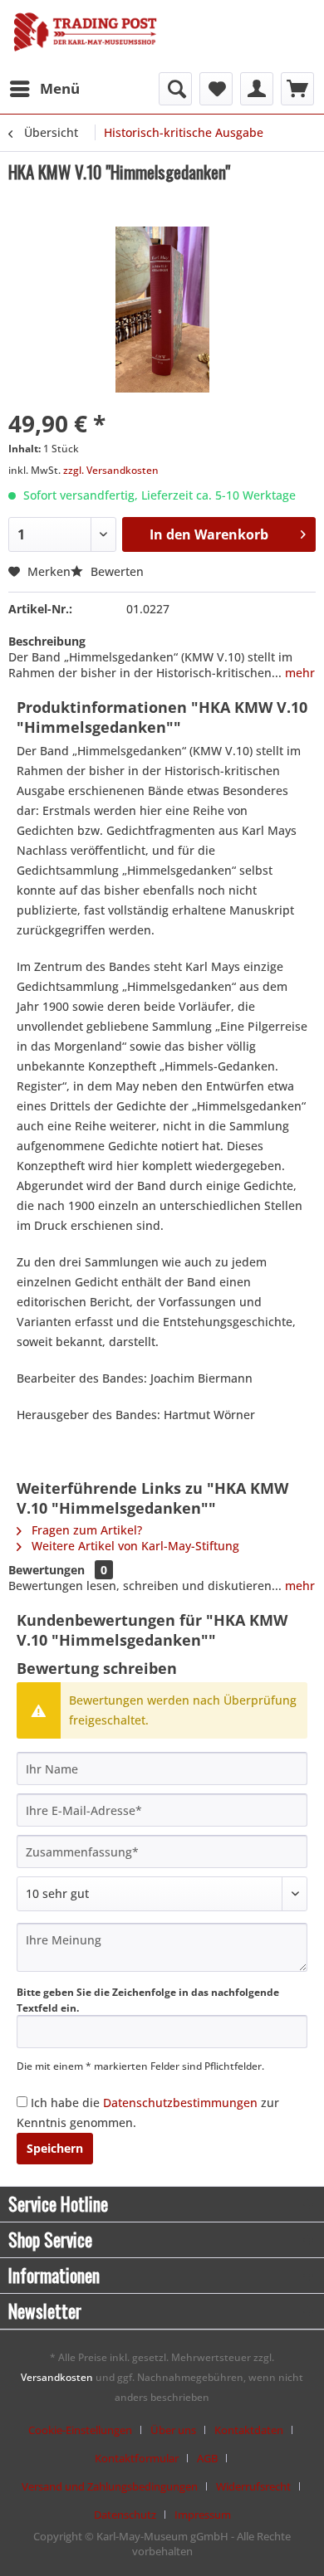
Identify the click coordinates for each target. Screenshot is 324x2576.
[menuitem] (44, 89)
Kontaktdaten (249, 2430)
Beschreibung (47, 641)
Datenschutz (125, 2515)
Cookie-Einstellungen (80, 2430)
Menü (60, 88)
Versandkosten (57, 2377)
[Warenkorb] (297, 89)
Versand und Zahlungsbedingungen (110, 2486)
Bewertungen (47, 1570)
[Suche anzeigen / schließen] (175, 89)
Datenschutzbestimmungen (180, 2103)
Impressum (203, 2515)
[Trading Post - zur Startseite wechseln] (85, 38)
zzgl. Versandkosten (111, 470)
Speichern (55, 2148)
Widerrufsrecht (253, 2486)
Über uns (173, 2430)
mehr (298, 673)
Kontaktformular (137, 2458)
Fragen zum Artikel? (85, 1530)
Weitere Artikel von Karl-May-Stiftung (134, 1546)
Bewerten (115, 571)
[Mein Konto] (257, 89)
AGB (207, 2458)
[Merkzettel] (216, 89)
